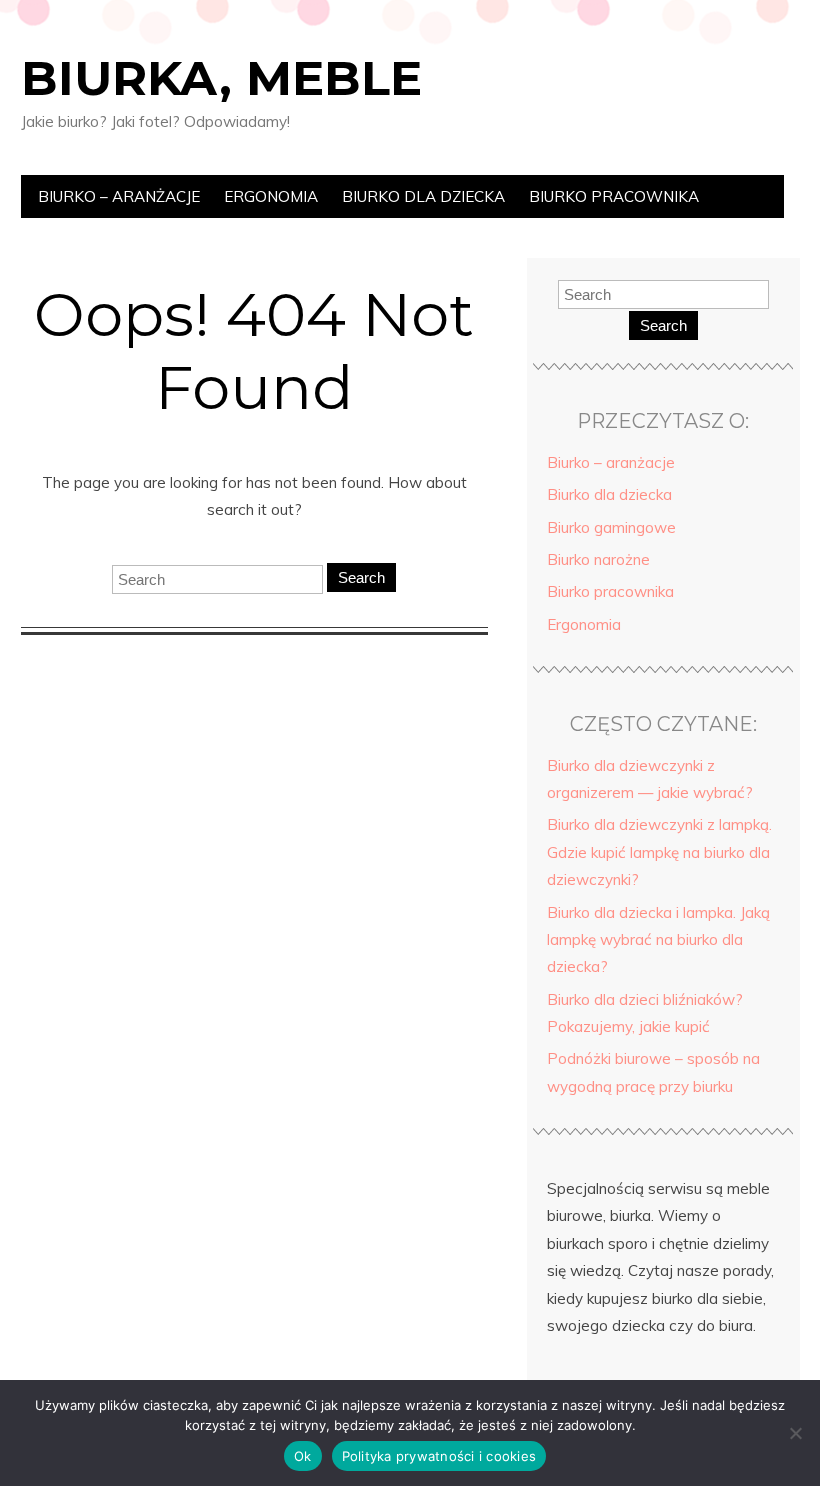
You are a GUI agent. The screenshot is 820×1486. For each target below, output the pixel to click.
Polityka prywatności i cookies (439, 1456)
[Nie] (795, 1433)
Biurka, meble (221, 78)
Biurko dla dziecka (423, 196)
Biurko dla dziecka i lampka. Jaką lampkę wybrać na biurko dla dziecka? (658, 940)
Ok (303, 1456)
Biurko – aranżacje (119, 196)
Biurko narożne (598, 559)
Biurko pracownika (614, 196)
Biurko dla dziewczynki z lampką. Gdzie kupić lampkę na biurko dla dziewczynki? (659, 852)
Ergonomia (271, 196)
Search (361, 577)
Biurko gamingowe (611, 527)
